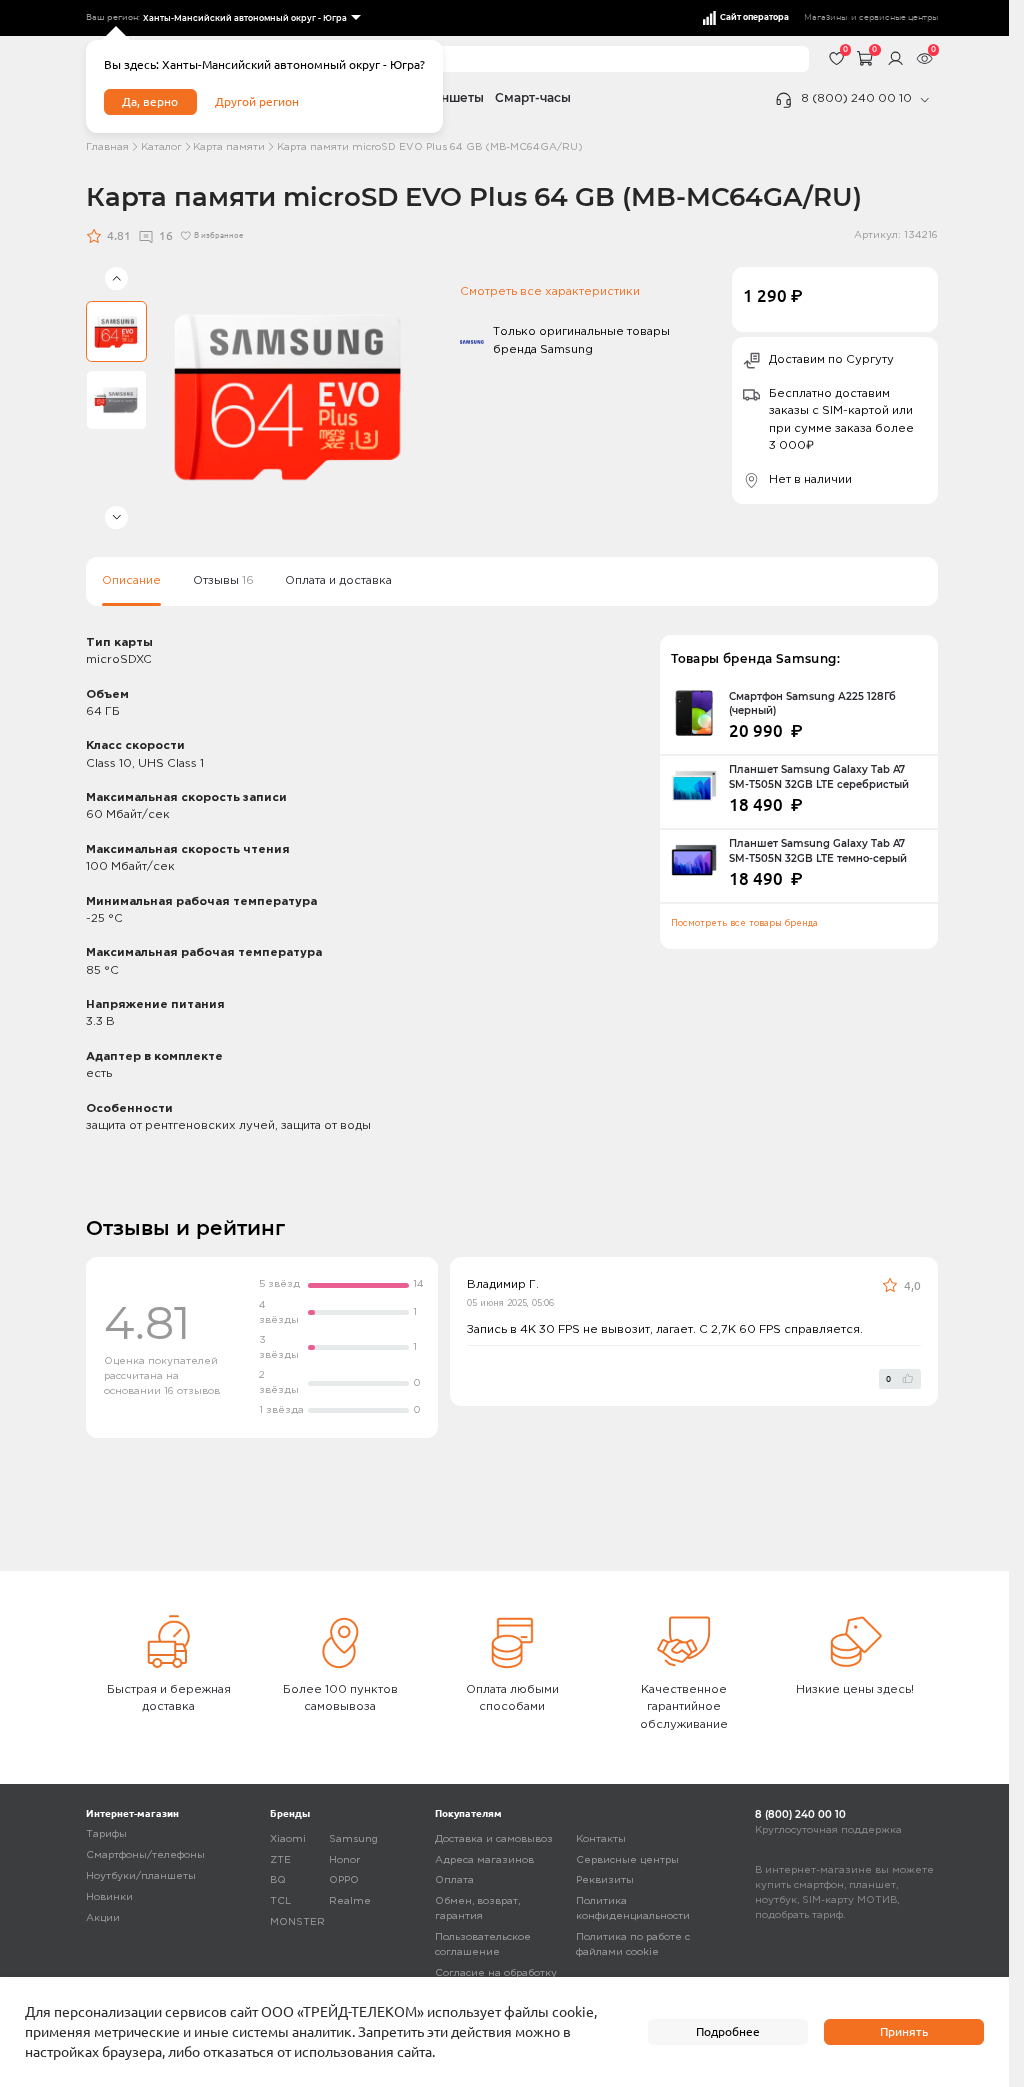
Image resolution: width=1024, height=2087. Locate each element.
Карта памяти (229, 147)
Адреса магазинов (484, 1860)
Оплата (454, 1880)
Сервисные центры (627, 1860)
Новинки (109, 1897)
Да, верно (150, 101)
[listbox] (250, 18)
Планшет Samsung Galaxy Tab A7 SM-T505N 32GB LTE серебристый (819, 776)
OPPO (344, 1880)
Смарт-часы (533, 98)
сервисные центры (898, 17)
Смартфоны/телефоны (145, 1855)
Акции (103, 1918)
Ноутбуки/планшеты (141, 1876)
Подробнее (728, 2031)
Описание (131, 581)
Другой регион (257, 101)
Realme (350, 1901)
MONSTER (297, 1922)
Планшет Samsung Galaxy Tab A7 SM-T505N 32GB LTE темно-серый (818, 850)
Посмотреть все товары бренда (744, 923)
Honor (344, 1860)
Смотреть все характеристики (550, 292)
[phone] (925, 100)
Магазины (825, 17)
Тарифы (106, 1834)
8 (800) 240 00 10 (856, 99)
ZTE (280, 1860)
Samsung (353, 1839)
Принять (904, 2031)
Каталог (161, 147)
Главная (107, 147)
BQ (278, 1880)
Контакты (601, 1839)
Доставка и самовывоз (494, 1839)
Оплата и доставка (338, 581)
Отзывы (223, 581)
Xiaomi (288, 1839)
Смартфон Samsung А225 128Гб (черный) (812, 703)
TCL (280, 1901)
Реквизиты (605, 1880)
